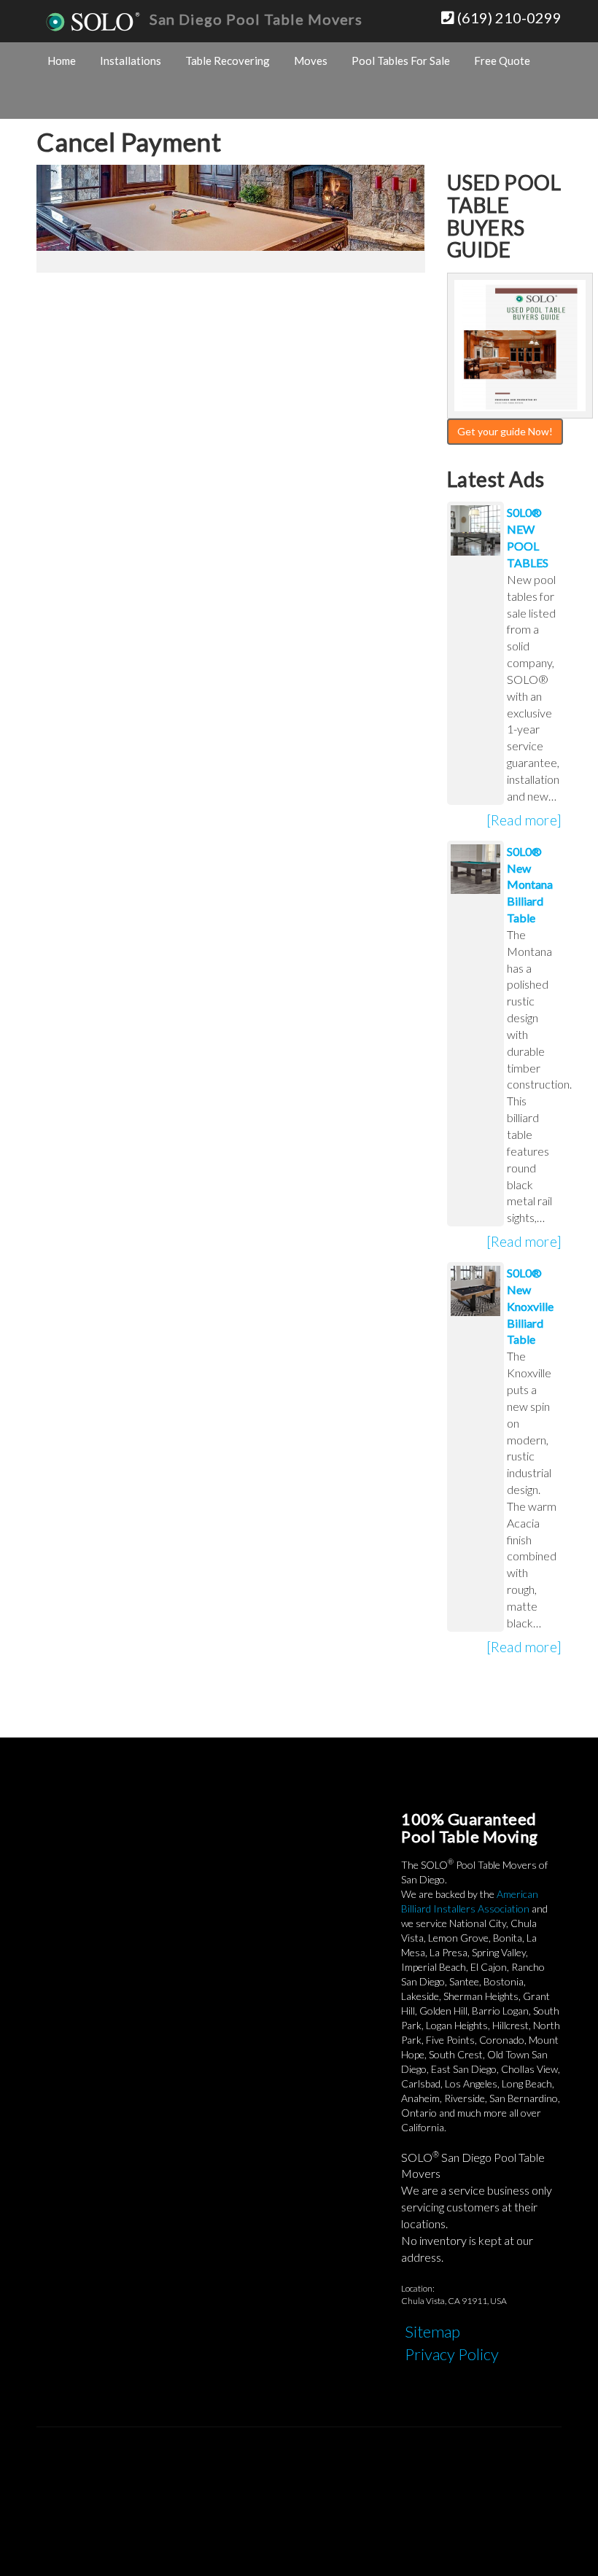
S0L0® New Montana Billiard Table (530, 884)
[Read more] (524, 820)
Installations (131, 61)
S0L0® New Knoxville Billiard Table (530, 1306)
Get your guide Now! (505, 431)
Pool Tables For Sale (401, 61)
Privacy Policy (452, 2354)
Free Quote (502, 61)
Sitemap (432, 2331)
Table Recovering (228, 61)
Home (62, 61)
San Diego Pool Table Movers (256, 19)
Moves (311, 61)
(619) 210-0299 (508, 17)
